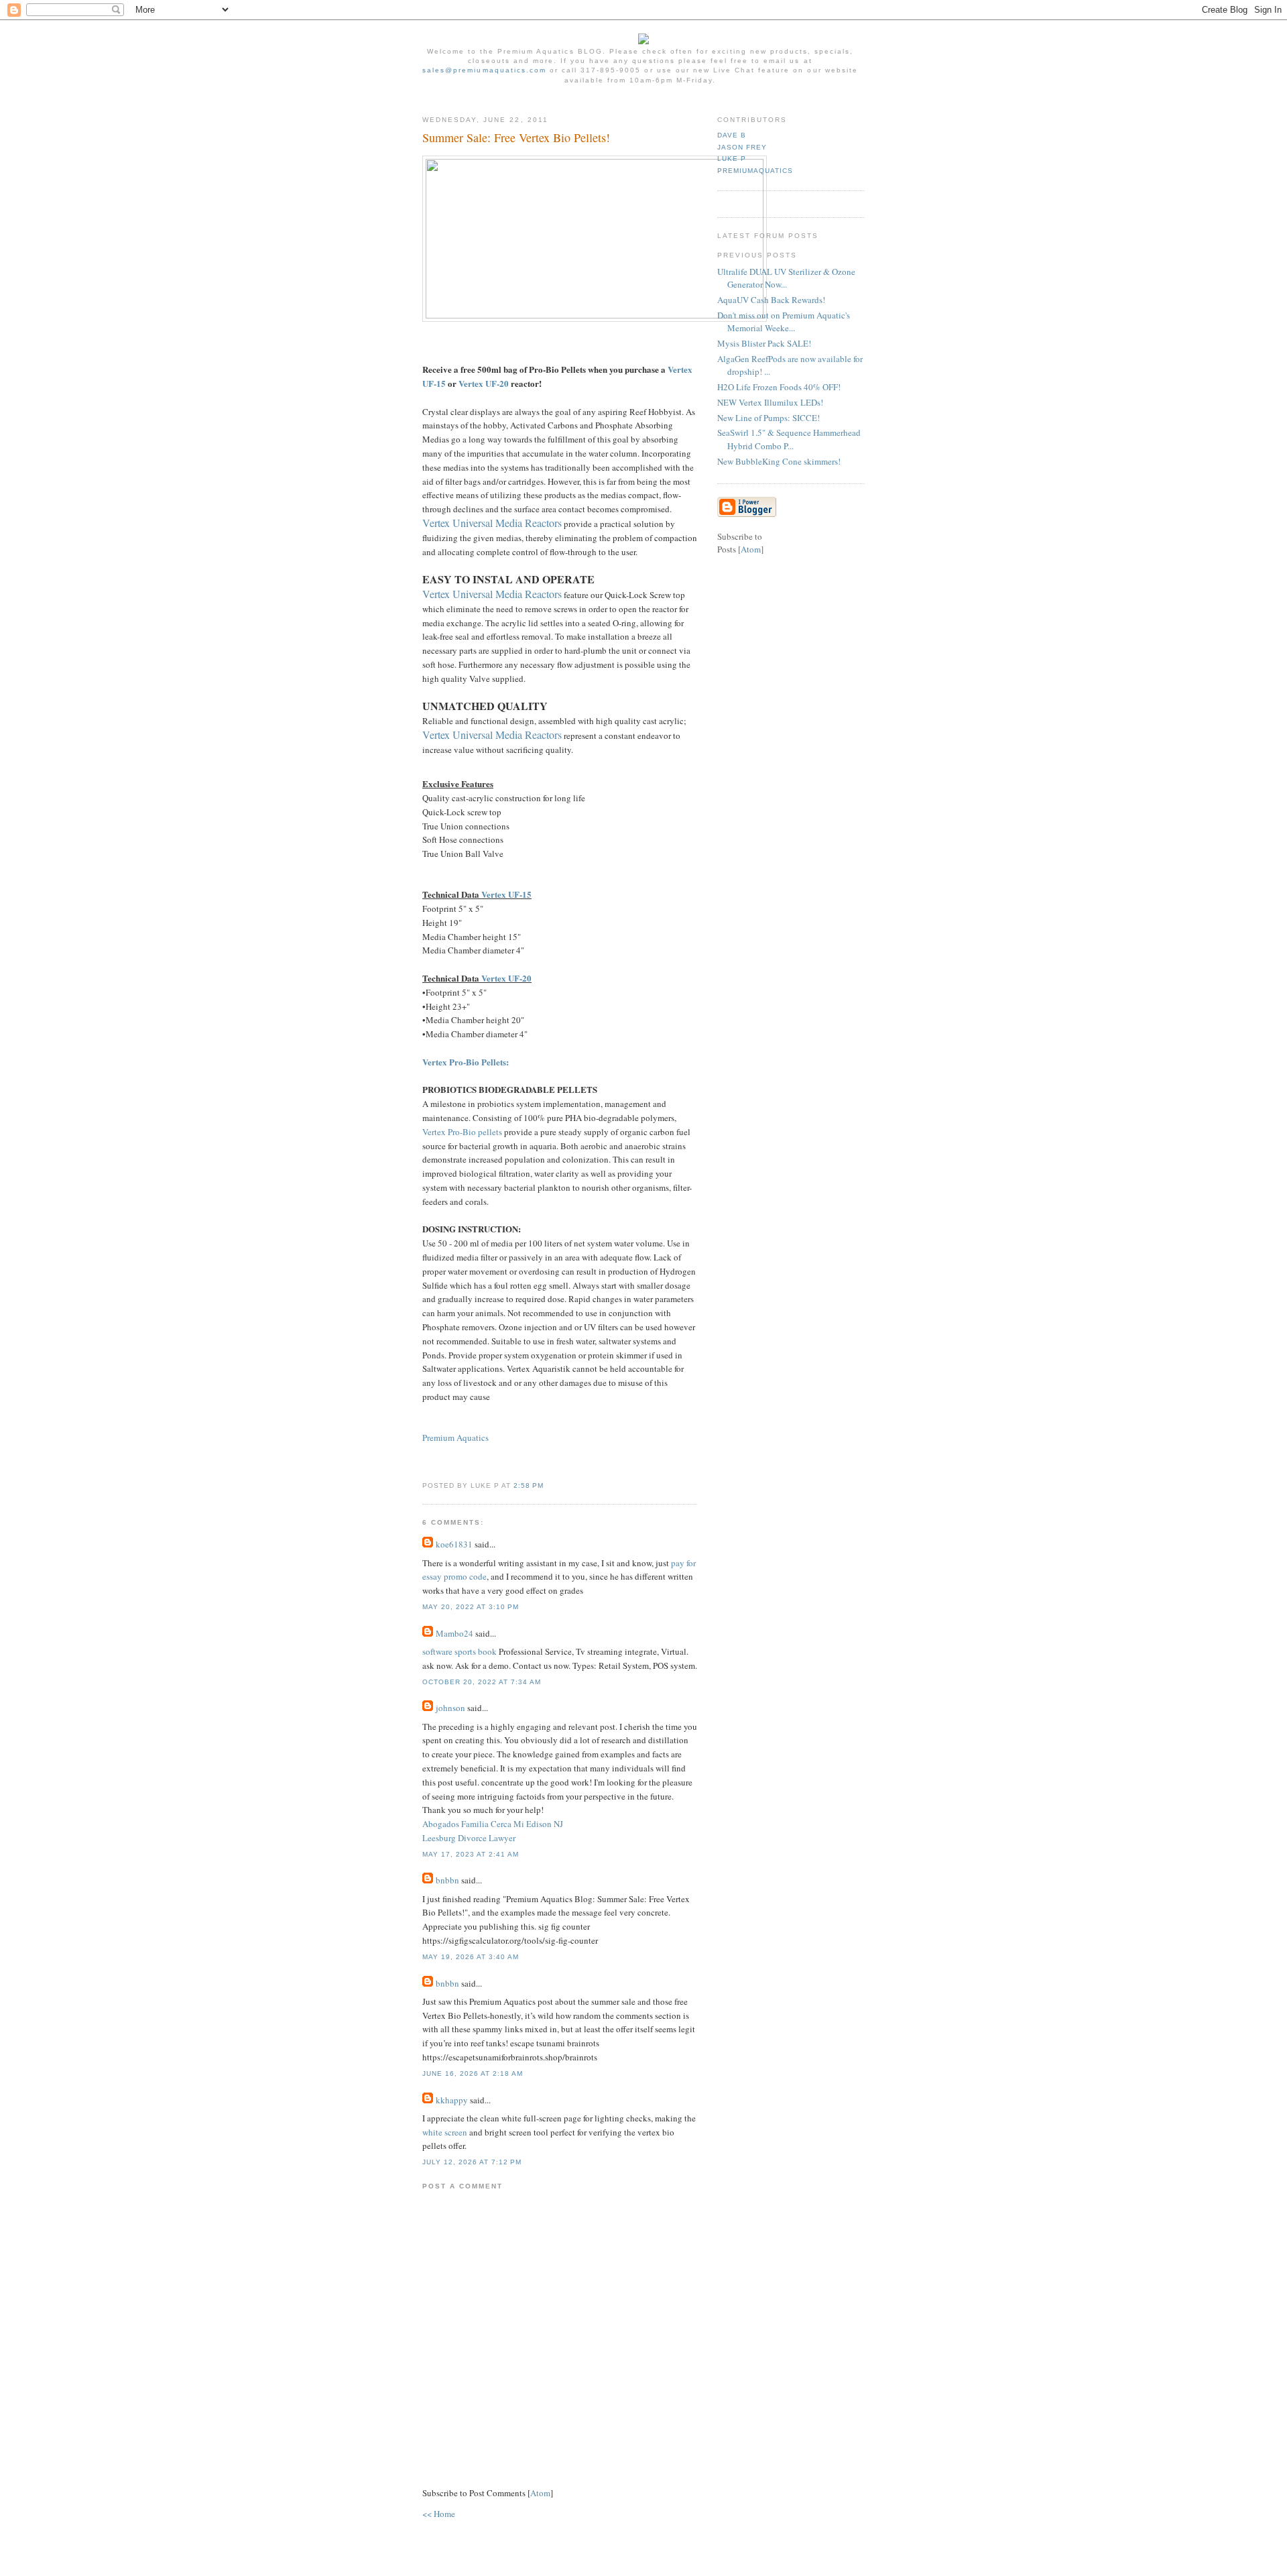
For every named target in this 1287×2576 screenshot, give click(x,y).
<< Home (439, 2514)
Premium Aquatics (455, 1438)
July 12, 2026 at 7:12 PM (472, 2162)
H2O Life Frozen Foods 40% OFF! (779, 387)
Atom (540, 2493)
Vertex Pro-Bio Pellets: (466, 1062)
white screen (445, 2132)
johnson (450, 1708)
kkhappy (452, 2100)
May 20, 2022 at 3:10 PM (471, 1607)
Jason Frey (742, 147)
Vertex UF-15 (506, 894)
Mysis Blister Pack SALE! (764, 343)
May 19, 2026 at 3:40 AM (471, 1957)
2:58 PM (529, 1485)
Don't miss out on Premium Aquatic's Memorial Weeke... (784, 322)
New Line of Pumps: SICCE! (769, 418)
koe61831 (454, 1544)
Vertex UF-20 (484, 383)
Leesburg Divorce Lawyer (469, 1838)
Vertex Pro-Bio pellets (462, 1132)
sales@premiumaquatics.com (484, 70)
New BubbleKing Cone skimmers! (779, 461)
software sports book (459, 1651)
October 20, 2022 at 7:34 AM (482, 1682)
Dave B (732, 135)
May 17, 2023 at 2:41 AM (471, 1854)
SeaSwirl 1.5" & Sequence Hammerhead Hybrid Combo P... (789, 439)
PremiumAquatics (755, 171)
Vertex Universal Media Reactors (492, 523)
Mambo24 (454, 1633)
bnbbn (447, 1880)
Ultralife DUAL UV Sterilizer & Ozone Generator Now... (786, 278)
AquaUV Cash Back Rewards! (771, 300)
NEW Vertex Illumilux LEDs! (770, 402)
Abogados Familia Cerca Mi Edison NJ (493, 1824)
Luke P (732, 159)
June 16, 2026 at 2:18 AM (473, 2073)
